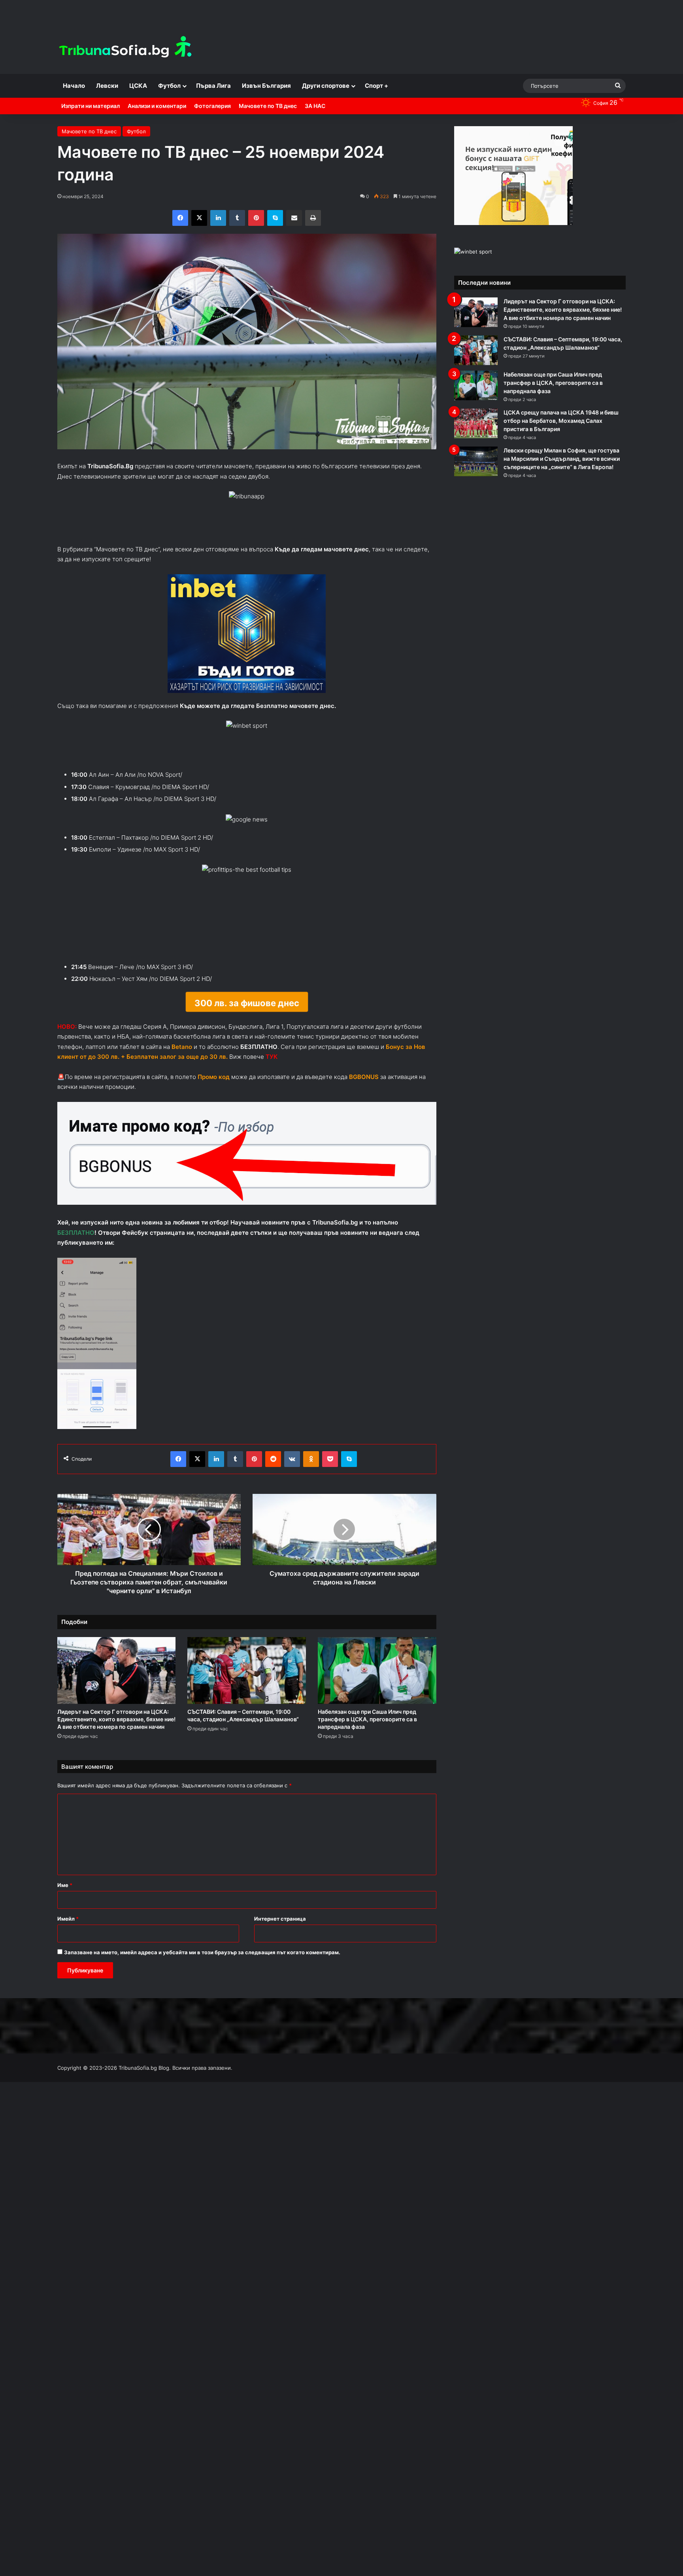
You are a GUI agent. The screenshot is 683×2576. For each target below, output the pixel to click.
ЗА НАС (315, 106)
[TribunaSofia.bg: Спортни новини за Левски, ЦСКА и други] (126, 48)
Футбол (169, 86)
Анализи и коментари (157, 106)
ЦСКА (138, 86)
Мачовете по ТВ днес (268, 106)
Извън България (266, 86)
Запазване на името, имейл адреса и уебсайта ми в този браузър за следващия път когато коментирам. (202, 1952)
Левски (107, 86)
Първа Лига (213, 86)
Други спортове (326, 86)
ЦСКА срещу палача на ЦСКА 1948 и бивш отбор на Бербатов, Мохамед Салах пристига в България (561, 421)
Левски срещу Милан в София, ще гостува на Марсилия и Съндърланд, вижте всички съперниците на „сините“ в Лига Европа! (562, 459)
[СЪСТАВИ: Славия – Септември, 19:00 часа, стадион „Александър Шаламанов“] (247, 1670)
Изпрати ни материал (91, 106)
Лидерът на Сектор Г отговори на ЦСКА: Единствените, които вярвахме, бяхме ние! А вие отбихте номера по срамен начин (116, 1719)
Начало (74, 86)
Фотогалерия (212, 106)
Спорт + (376, 86)
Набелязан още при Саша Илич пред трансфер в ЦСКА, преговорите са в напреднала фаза (367, 1719)
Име (65, 1885)
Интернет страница (280, 1919)
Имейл (68, 1919)
